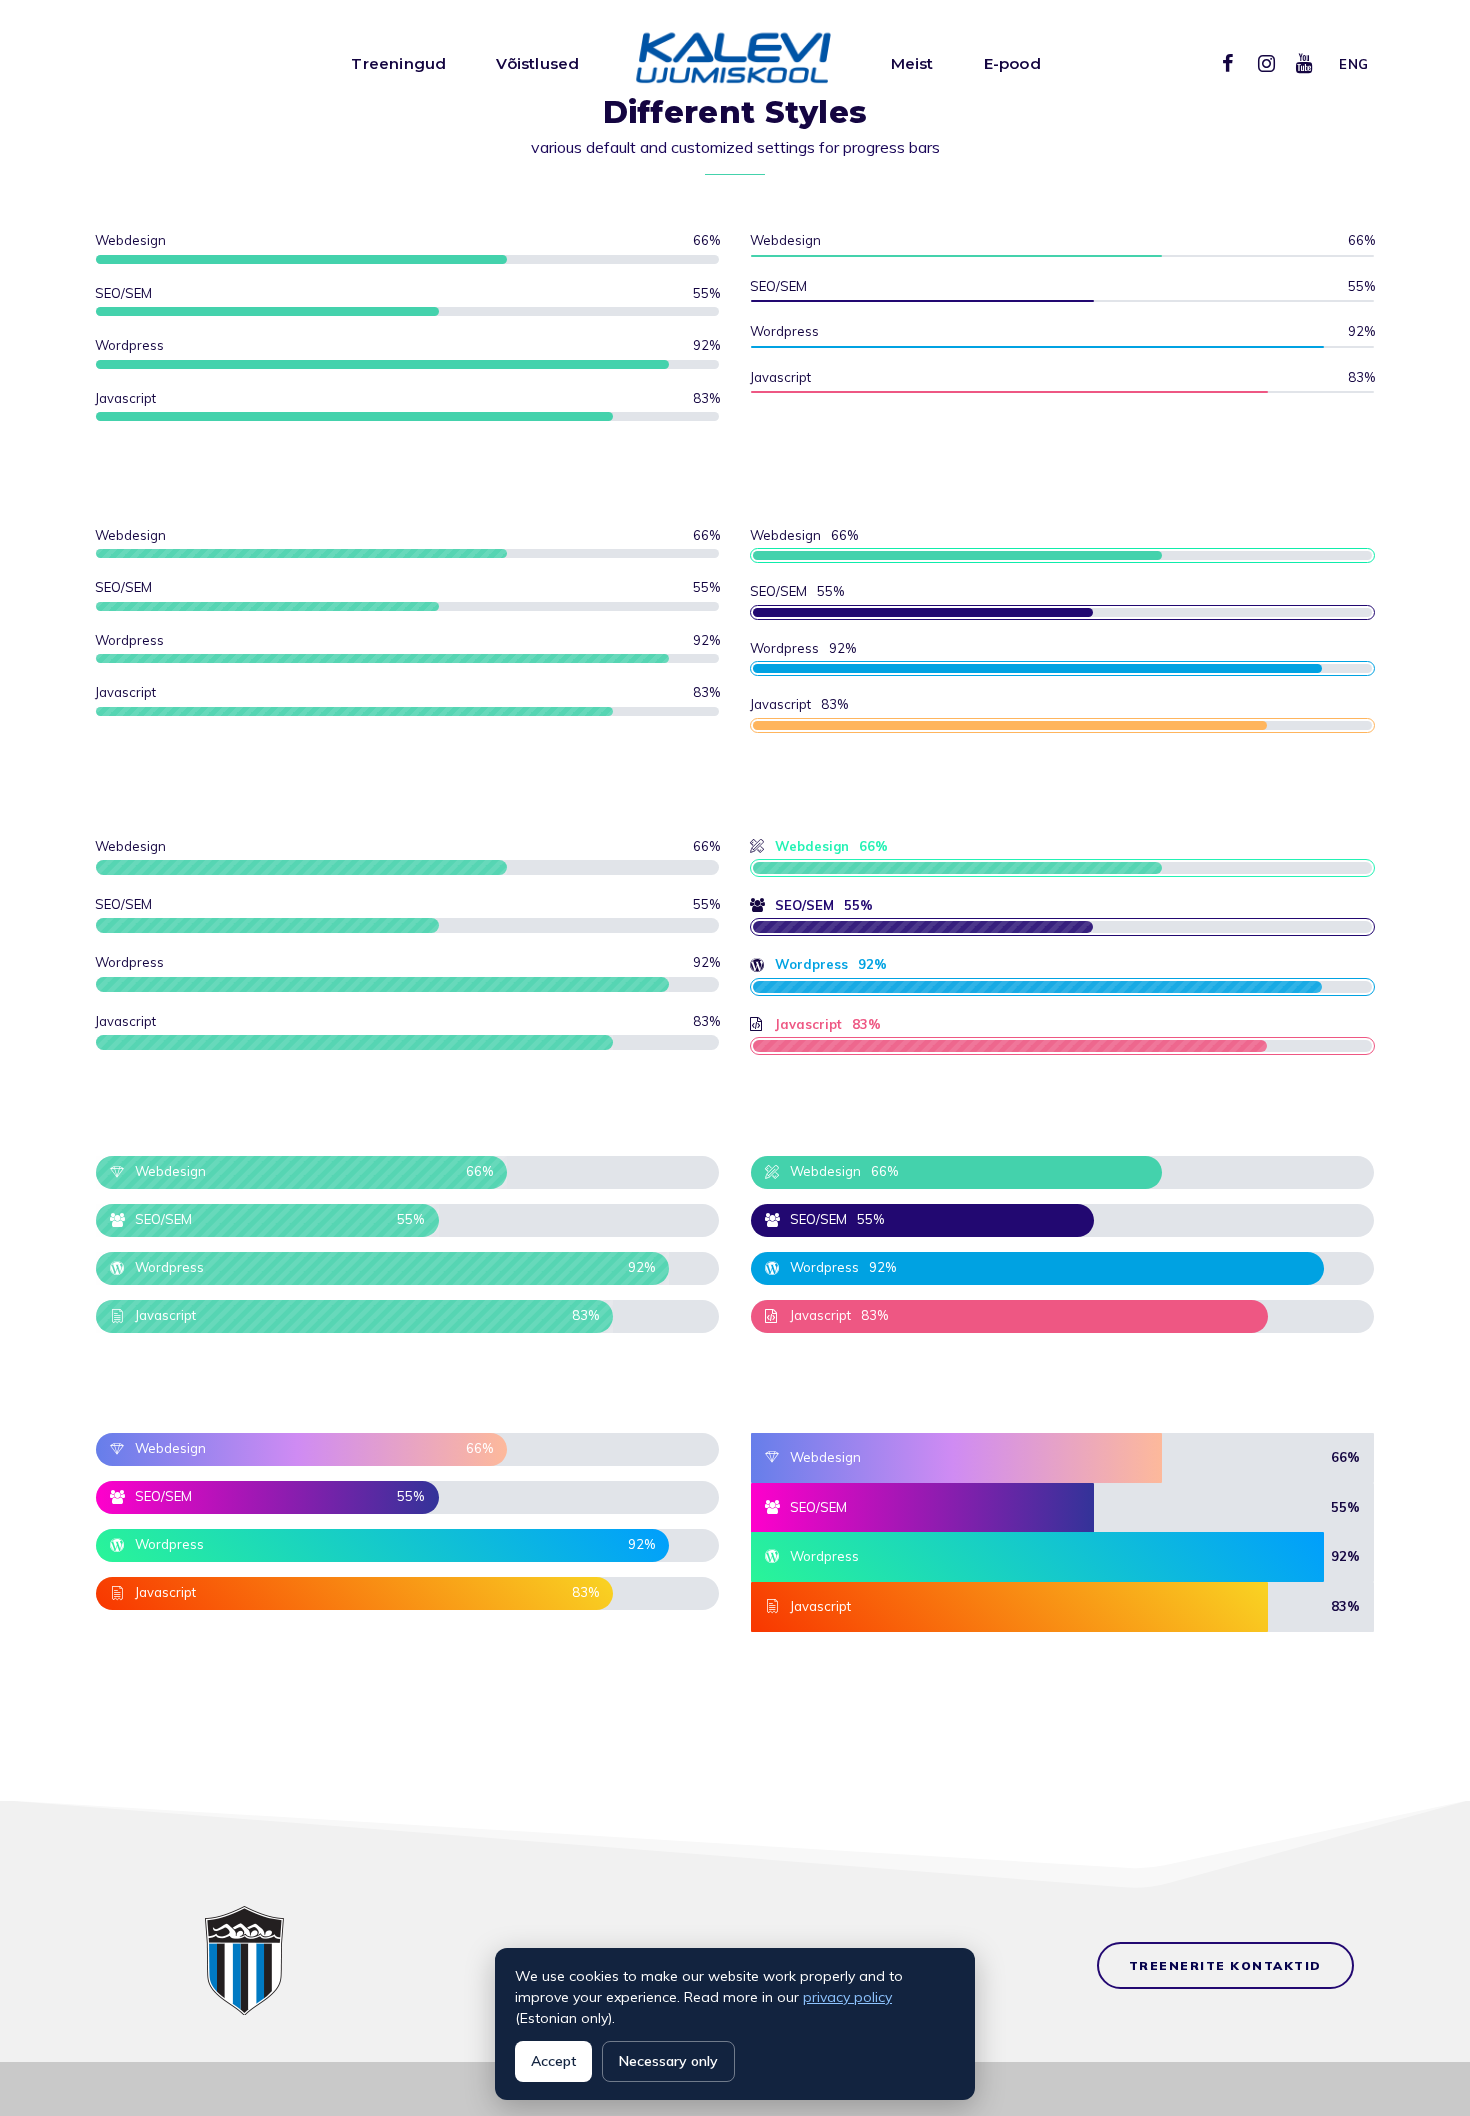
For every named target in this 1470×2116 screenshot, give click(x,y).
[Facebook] (1228, 63)
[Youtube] (1304, 63)
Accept (553, 2061)
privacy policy (847, 1997)
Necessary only (668, 2061)
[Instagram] (1266, 63)
